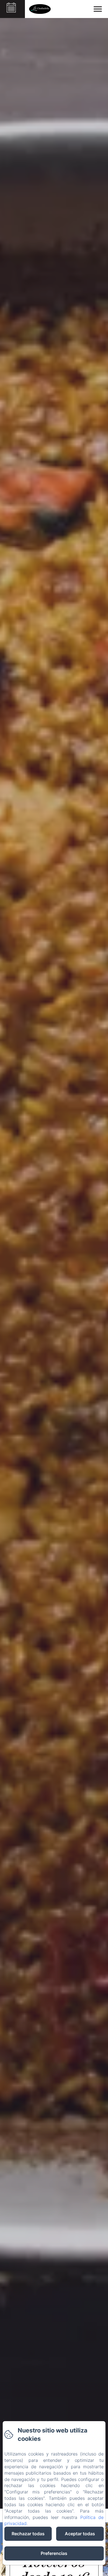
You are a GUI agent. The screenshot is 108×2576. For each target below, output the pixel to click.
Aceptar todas (80, 2534)
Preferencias (54, 2553)
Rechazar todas (28, 2534)
